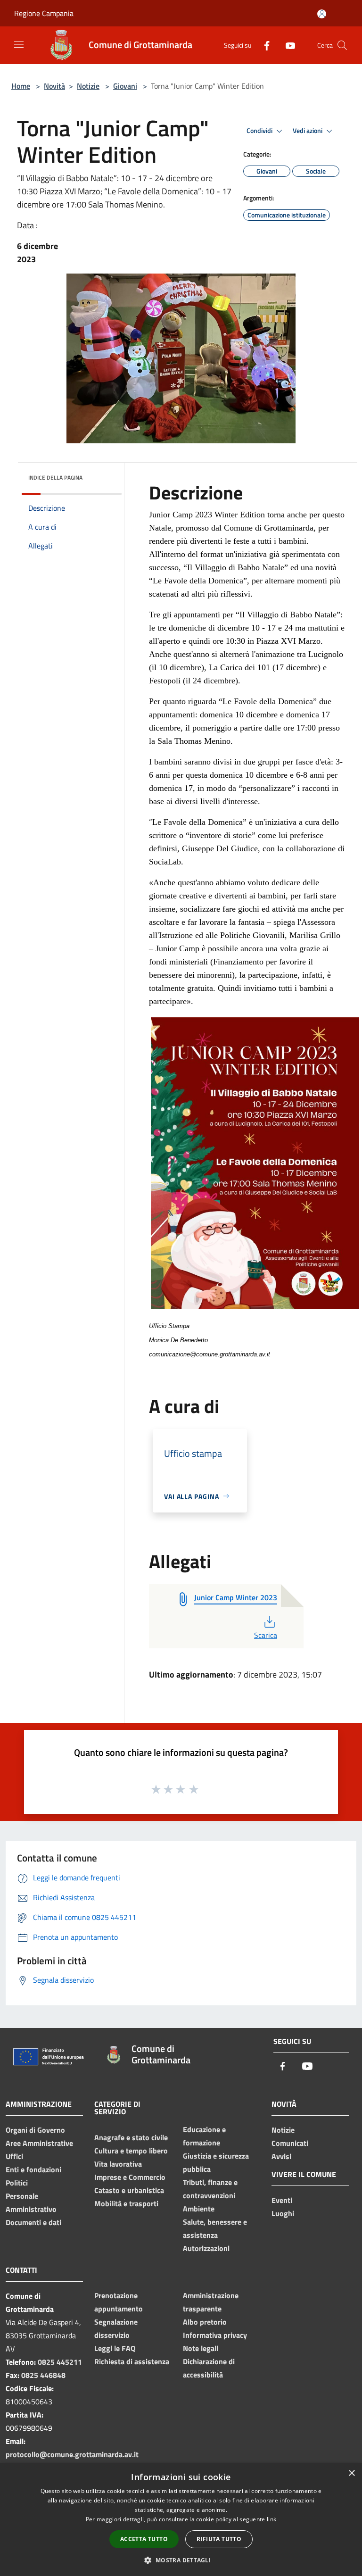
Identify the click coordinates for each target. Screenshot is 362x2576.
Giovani (125, 86)
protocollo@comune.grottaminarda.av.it (72, 2454)
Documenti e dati (33, 2222)
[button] (181, 2560)
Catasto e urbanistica (129, 2190)
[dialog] (181, 2520)
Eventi (282, 2200)
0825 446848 (43, 2375)
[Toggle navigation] (19, 44)
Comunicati (290, 2143)
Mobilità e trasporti (126, 2203)
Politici (17, 2183)
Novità (54, 86)
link (271, 2519)
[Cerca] (342, 45)
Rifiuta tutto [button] (219, 2539)
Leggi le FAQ (115, 2348)
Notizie (88, 86)
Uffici (14, 2156)
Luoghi (283, 2213)
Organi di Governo (35, 2130)
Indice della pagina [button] (55, 478)
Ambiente (199, 2209)
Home (21, 86)
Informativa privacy (215, 2335)
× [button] (351, 2473)
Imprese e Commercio (130, 2177)
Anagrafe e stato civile (131, 2137)
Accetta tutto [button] (144, 2539)
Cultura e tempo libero (131, 2151)
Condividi (260, 131)
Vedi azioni (308, 131)
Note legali (201, 2348)
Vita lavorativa (118, 2164)
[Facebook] (263, 45)
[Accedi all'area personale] (322, 14)
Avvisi (281, 2156)
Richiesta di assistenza (132, 2361)
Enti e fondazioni (33, 2169)
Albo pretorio (205, 2322)
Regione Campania (44, 13)
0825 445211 (60, 2362)
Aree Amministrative (39, 2143)
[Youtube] (287, 45)
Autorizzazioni (206, 2248)
